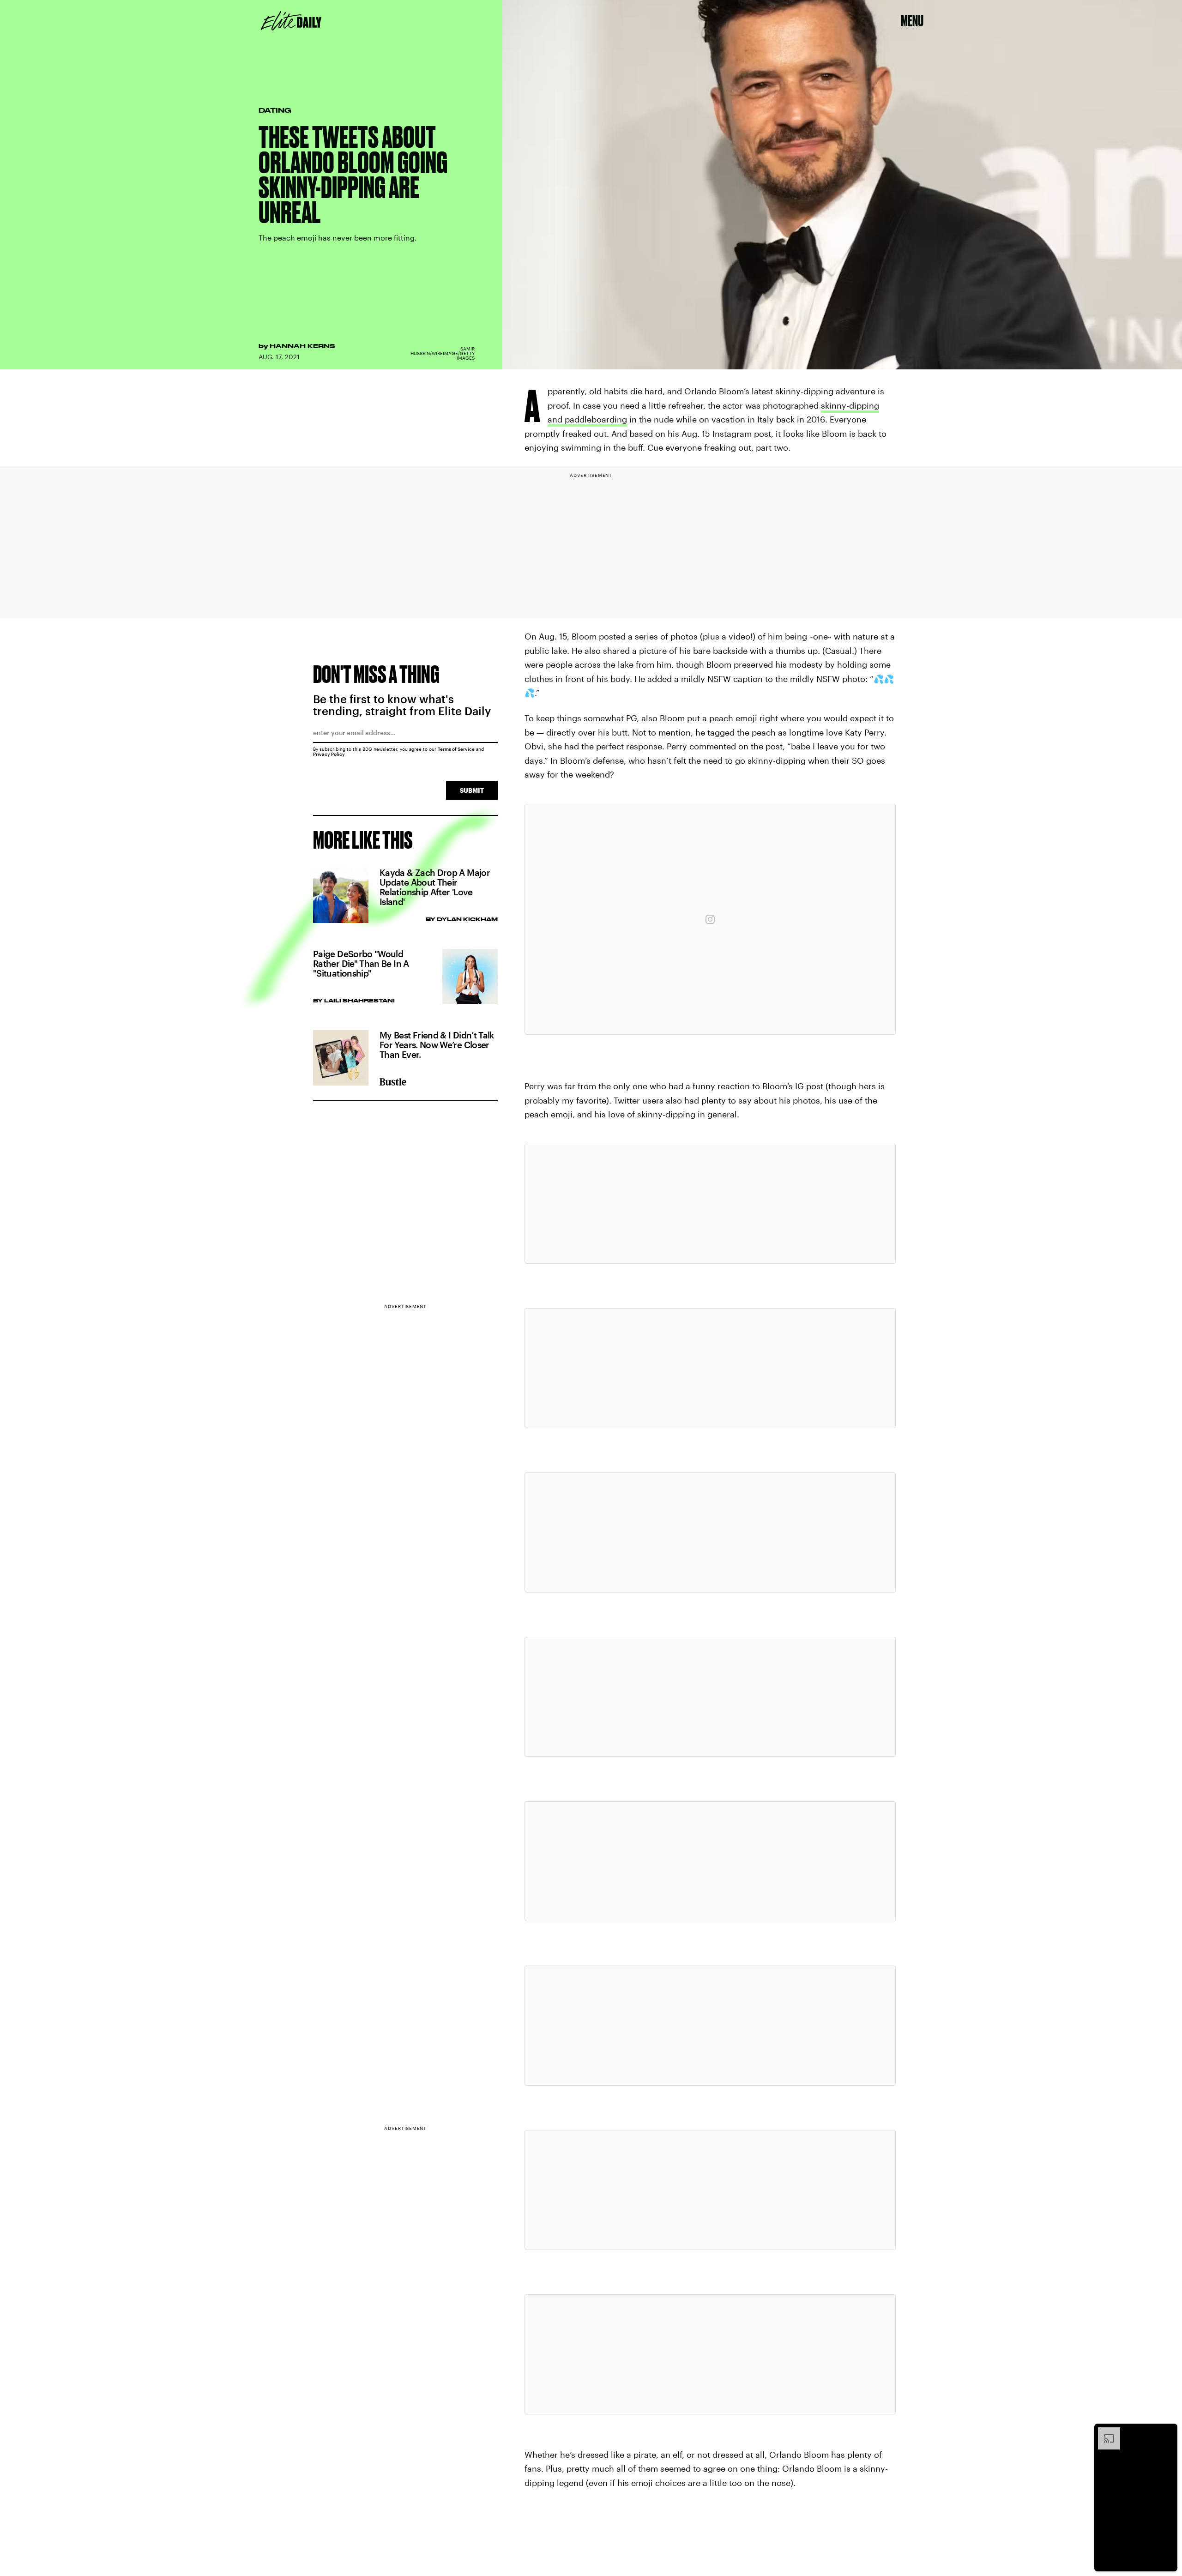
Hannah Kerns (302, 346)
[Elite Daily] (291, 21)
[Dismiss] (1167, 2432)
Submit (472, 790)
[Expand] (1104, 2432)
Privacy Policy (329, 754)
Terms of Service (456, 749)
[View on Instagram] (710, 919)
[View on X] (710, 1204)
